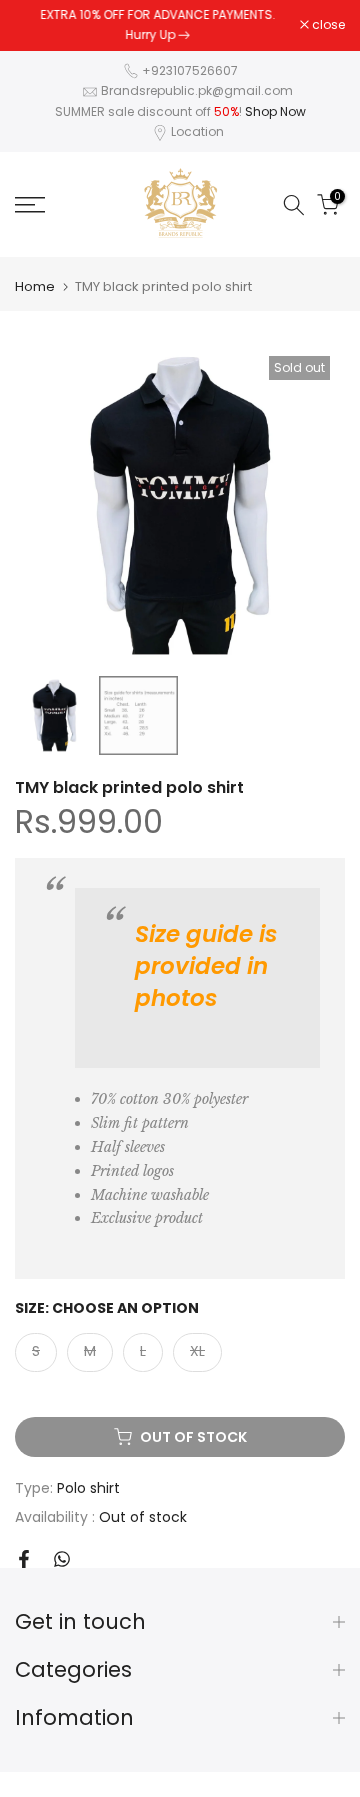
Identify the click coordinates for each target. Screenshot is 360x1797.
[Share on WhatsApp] (62, 1559)
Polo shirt (88, 1488)
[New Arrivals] (184, 34)
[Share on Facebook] (24, 1559)
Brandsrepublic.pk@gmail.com (197, 90)
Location (197, 131)
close (327, 25)
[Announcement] (157, 25)
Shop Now (275, 111)
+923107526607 (190, 70)
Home (35, 286)
